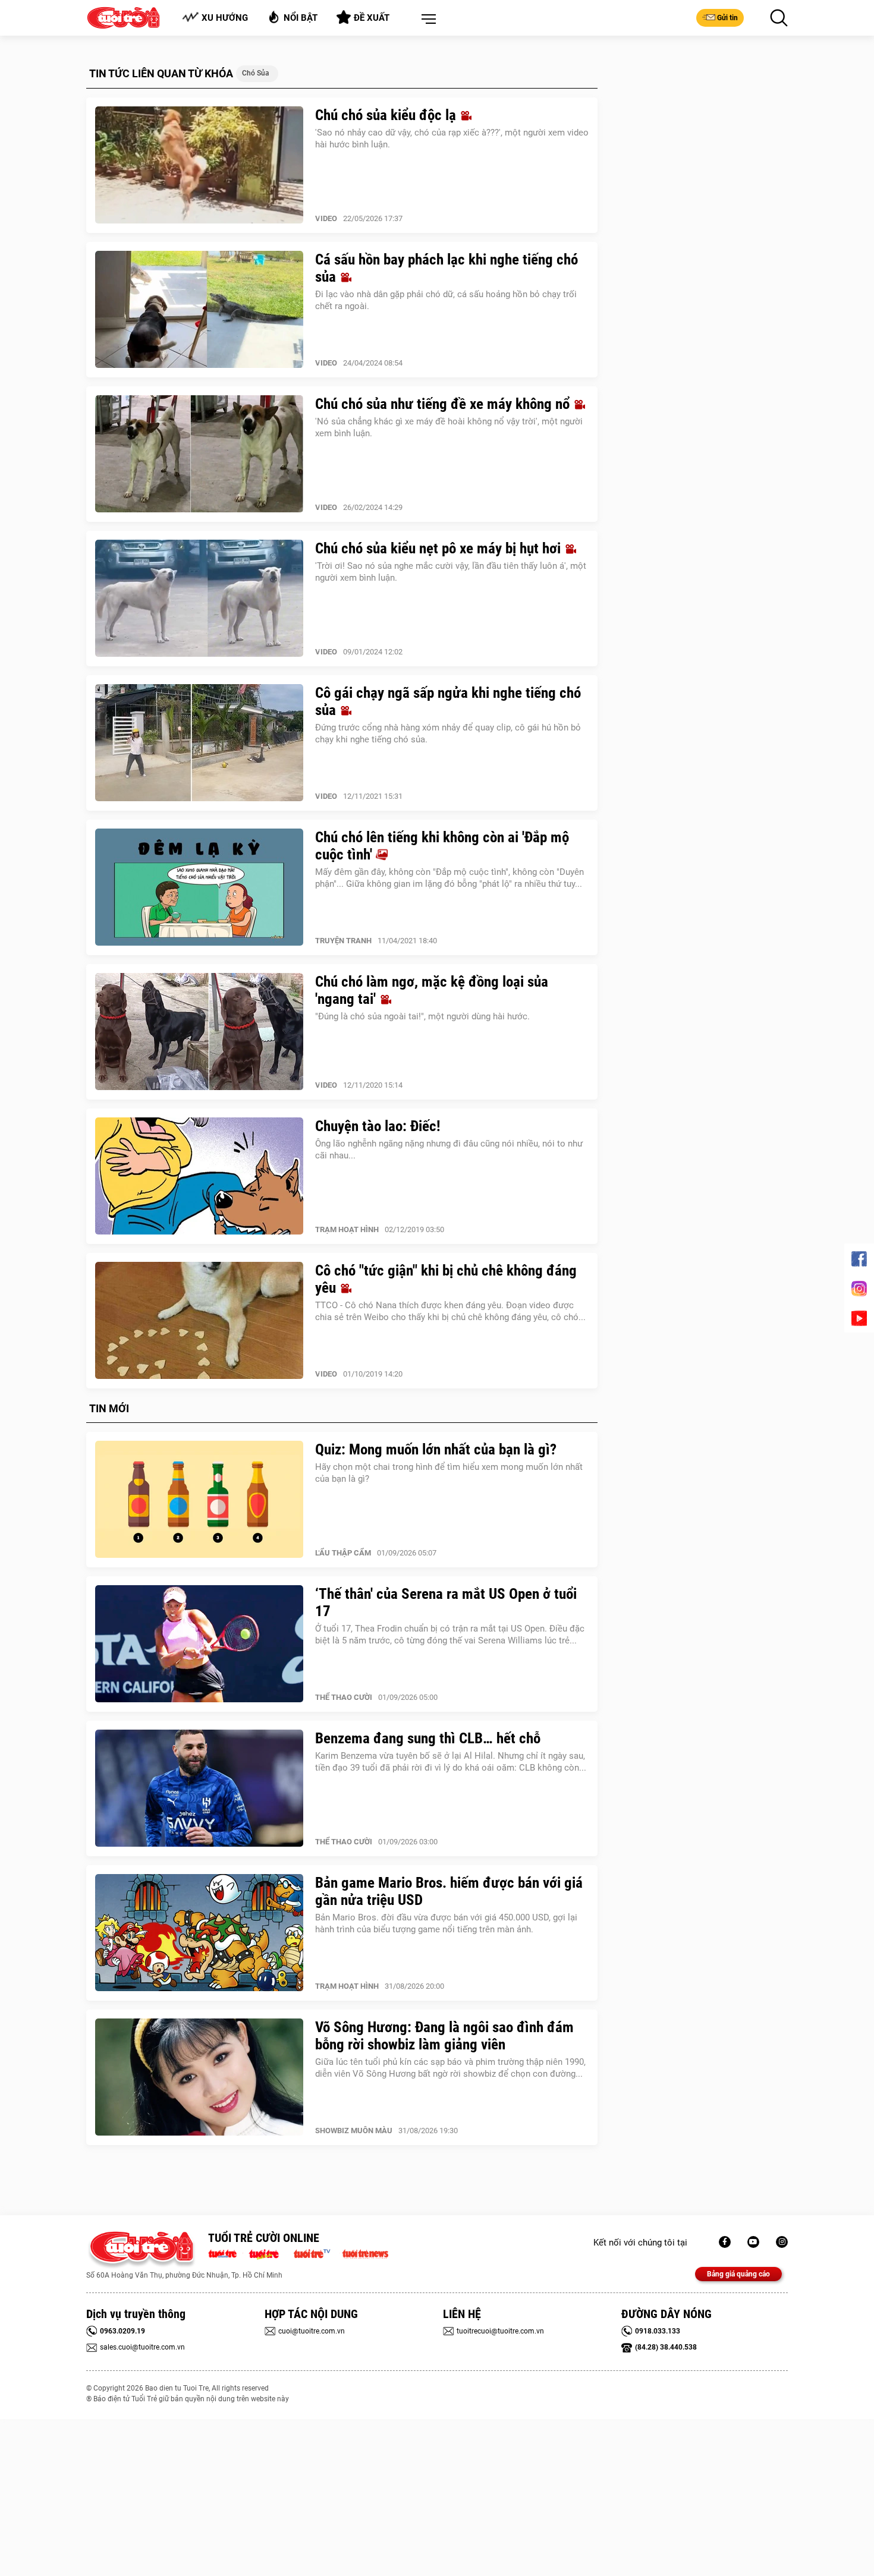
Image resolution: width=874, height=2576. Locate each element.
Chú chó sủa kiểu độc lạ (387, 115)
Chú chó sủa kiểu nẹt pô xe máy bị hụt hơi (440, 548)
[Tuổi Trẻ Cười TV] (753, 2242)
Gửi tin (727, 18)
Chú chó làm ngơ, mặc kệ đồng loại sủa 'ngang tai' (432, 990)
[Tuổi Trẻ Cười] (782, 2242)
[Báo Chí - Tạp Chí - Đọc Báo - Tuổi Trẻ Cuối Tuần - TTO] (268, 2253)
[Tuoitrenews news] (365, 2253)
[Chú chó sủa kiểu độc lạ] (199, 165)
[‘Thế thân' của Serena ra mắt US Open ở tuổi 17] (199, 1644)
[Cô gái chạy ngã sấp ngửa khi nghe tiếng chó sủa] (199, 743)
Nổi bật (301, 18)
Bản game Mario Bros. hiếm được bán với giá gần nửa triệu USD (449, 1891)
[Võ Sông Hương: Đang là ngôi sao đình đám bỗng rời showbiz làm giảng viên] (199, 2077)
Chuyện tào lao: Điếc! (378, 1126)
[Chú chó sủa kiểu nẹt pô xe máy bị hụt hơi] (199, 599)
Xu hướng (225, 18)
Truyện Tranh (343, 941)
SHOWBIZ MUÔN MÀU (354, 2131)
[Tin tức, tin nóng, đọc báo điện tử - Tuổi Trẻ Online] (226, 2253)
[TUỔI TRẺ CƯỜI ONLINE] (141, 2250)
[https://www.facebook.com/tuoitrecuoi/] (725, 2242)
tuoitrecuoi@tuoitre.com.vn (500, 2331)
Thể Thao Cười (344, 1697)
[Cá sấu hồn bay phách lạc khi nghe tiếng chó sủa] (199, 310)
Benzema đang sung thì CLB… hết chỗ (428, 1738)
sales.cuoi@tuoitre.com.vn (142, 2347)
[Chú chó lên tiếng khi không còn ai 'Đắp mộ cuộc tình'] (199, 887)
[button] (426, 20)
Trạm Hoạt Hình (347, 1229)
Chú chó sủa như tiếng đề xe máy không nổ (444, 404)
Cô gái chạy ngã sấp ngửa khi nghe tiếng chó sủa (448, 701)
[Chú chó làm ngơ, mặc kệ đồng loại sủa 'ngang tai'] (199, 1032)
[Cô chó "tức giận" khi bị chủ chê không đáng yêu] (199, 1321)
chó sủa (256, 73)
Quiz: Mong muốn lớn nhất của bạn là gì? (436, 1449)
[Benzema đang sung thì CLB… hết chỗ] (199, 1788)
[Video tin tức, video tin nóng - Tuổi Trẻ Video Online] (317, 2253)
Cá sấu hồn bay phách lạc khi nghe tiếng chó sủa (447, 268)
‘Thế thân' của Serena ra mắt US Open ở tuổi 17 (446, 1602)
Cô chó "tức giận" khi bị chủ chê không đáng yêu (446, 1279)
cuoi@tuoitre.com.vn (312, 2331)
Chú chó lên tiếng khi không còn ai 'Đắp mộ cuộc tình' (442, 846)
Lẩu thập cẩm (343, 1553)
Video (326, 218)
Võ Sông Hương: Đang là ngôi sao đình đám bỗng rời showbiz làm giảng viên (444, 2036)
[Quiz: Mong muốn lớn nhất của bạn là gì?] (199, 1500)
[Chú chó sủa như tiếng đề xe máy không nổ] (199, 454)
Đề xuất (372, 18)
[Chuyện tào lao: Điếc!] (199, 1176)
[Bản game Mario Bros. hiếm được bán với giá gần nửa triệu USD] (199, 1933)
